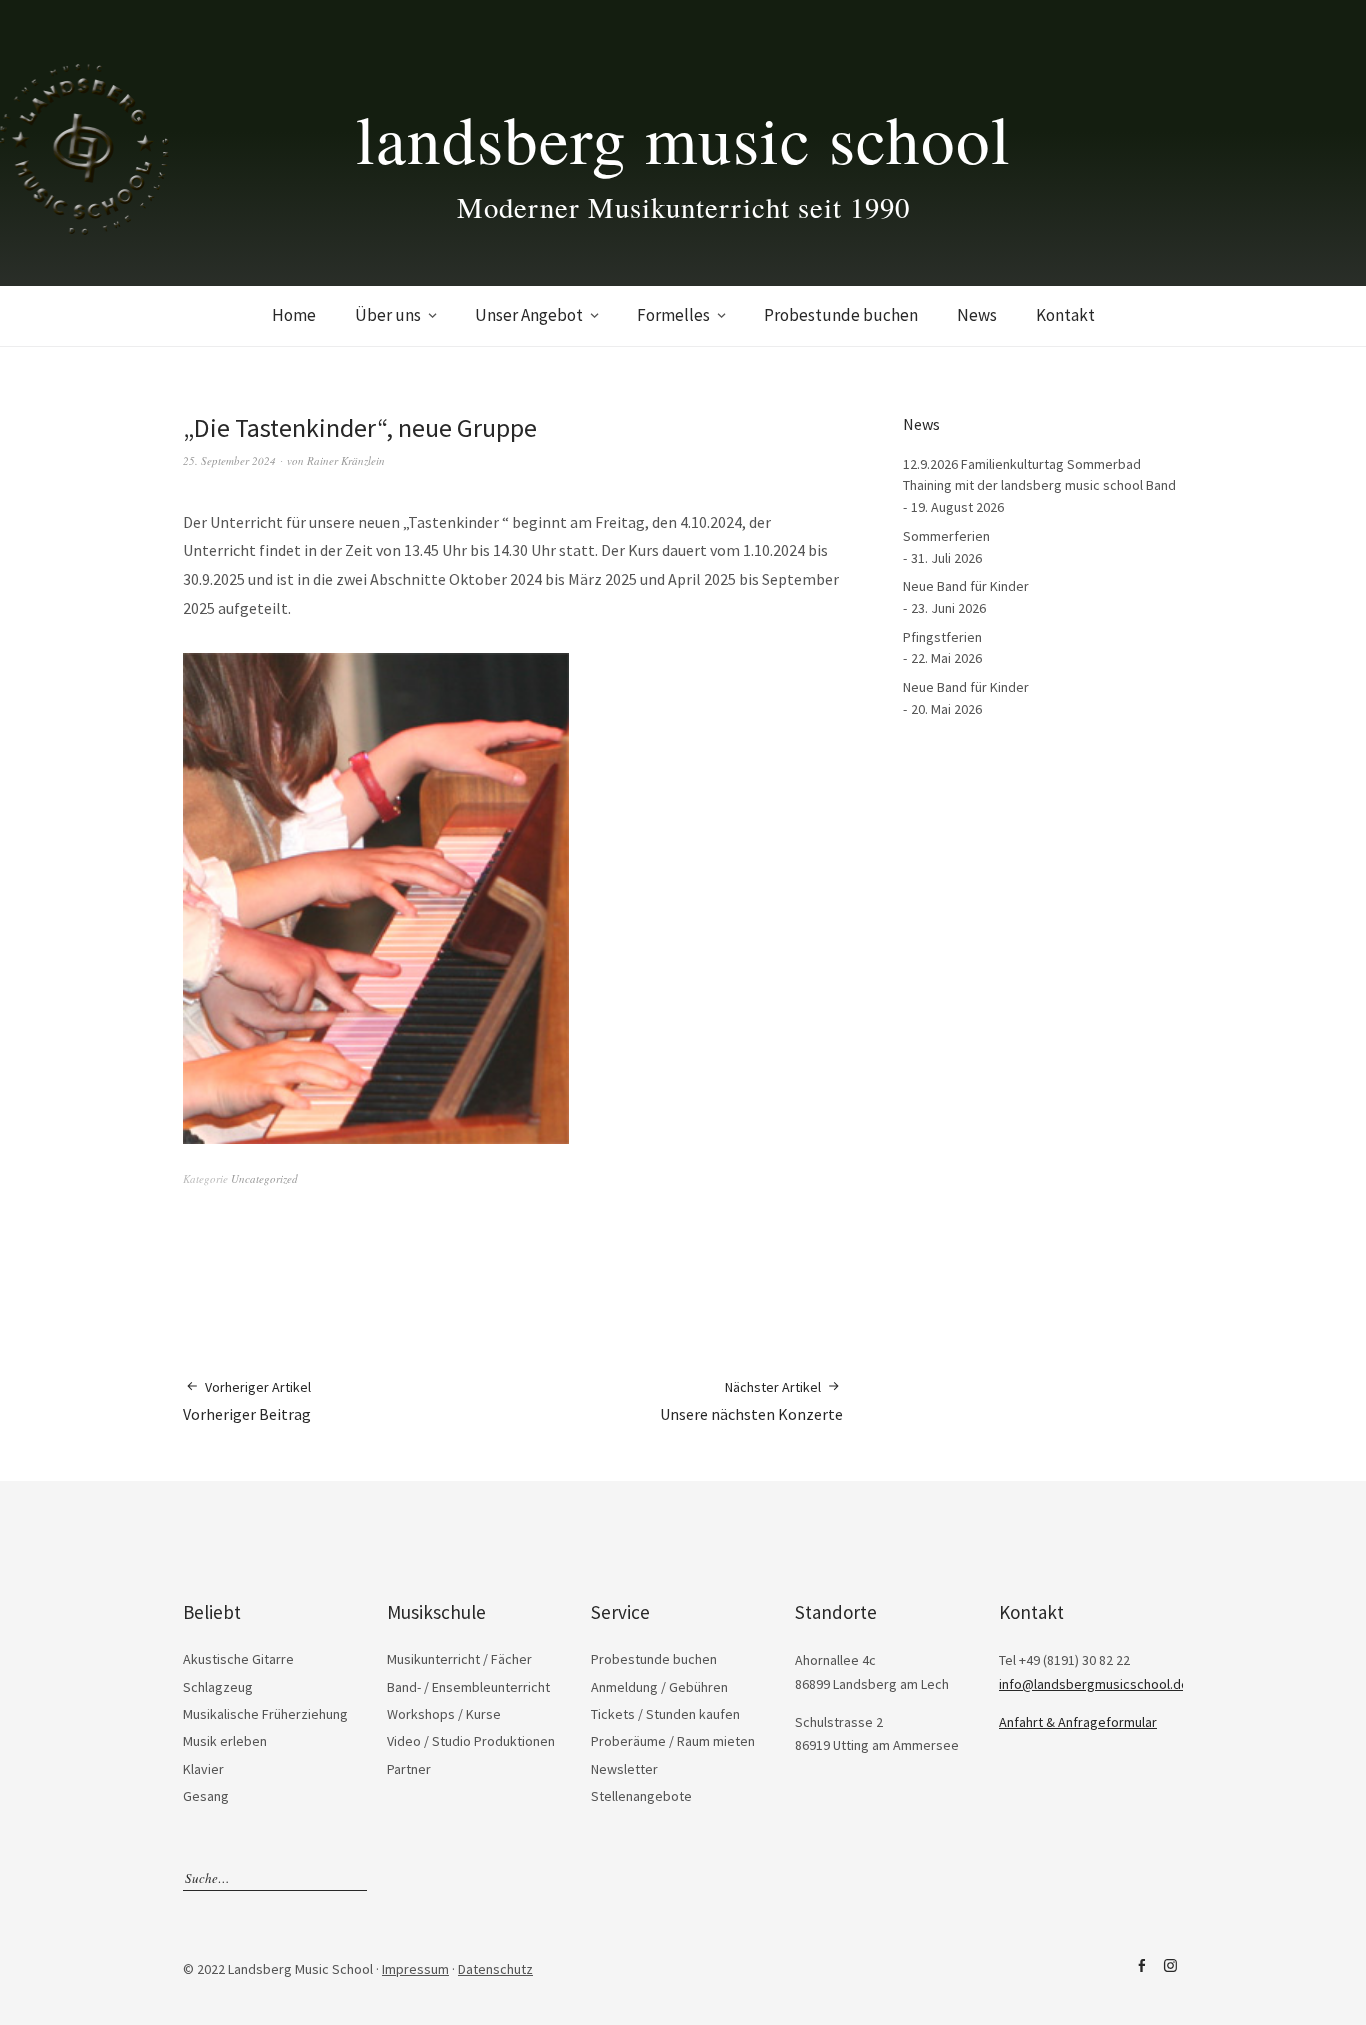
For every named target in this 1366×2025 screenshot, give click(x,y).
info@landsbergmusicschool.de (1094, 1684)
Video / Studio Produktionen (471, 1741)
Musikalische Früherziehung (265, 1714)
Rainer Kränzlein (346, 460)
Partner (409, 1769)
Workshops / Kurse (444, 1714)
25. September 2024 (229, 460)
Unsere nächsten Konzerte (751, 1401)
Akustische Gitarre (238, 1659)
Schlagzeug (218, 1687)
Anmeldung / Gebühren (659, 1687)
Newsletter (624, 1769)
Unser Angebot (529, 315)
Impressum (415, 1969)
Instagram (1170, 1966)
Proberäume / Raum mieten (673, 1741)
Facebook (1141, 1966)
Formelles (673, 315)
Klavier (203, 1769)
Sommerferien (946, 536)
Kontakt (1065, 315)
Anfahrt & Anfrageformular (1078, 1722)
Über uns (388, 315)
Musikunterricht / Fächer (459, 1659)
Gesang (206, 1796)
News (977, 315)
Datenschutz (495, 1969)
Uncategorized (264, 1178)
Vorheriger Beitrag (247, 1401)
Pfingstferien (942, 637)
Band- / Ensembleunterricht (468, 1687)
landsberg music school (683, 138)
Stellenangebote (641, 1796)
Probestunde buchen (841, 315)
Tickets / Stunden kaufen (665, 1714)
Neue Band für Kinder (966, 586)
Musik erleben (225, 1741)
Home (294, 315)
